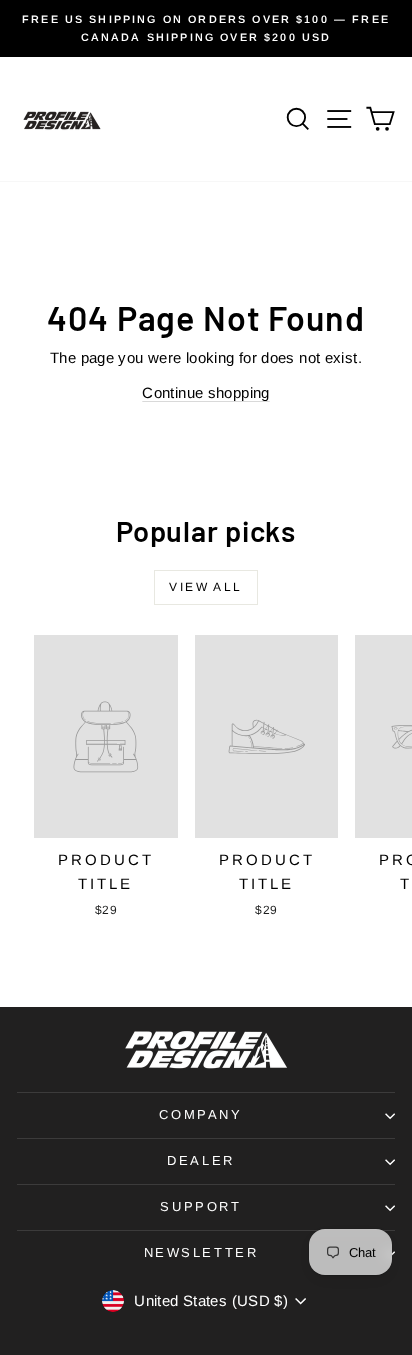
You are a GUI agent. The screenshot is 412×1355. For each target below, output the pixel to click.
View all (205, 587)
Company (200, 1114)
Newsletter (201, 1252)
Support (200, 1206)
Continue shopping (205, 392)
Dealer (201, 1160)
